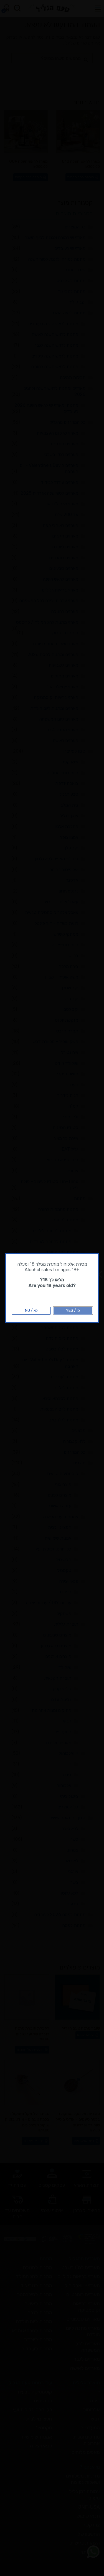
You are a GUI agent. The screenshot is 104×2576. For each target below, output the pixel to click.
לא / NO (31, 1311)
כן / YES (73, 1311)
